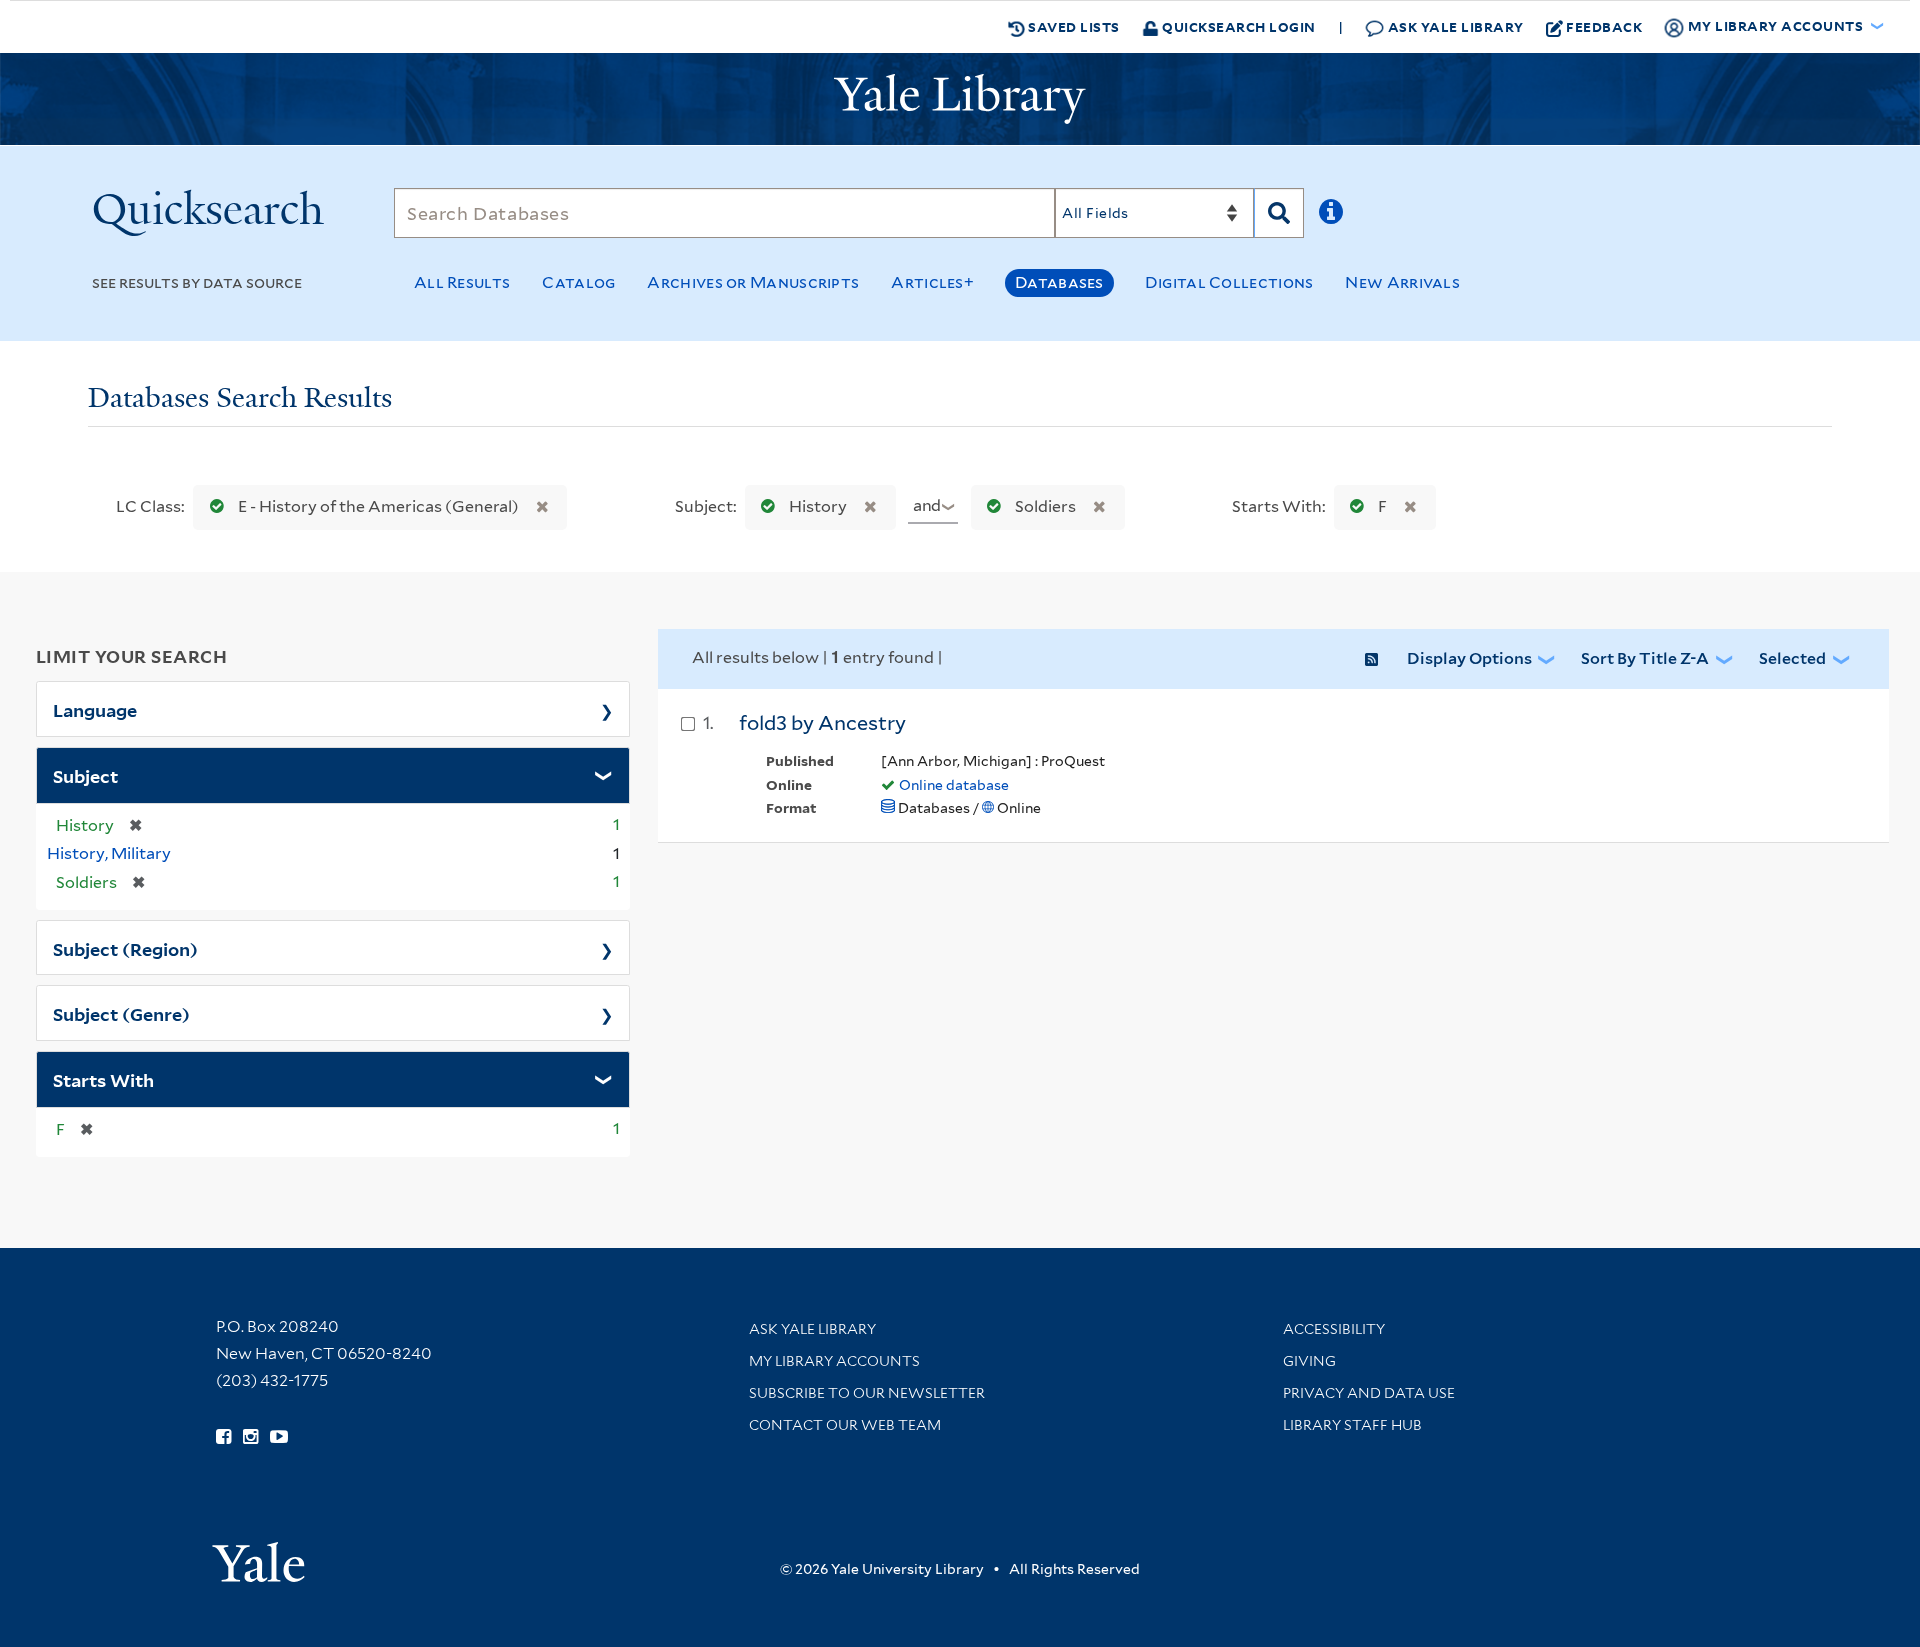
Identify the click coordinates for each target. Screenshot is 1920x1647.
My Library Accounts (834, 1361)
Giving (1309, 1361)
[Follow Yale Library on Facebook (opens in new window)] (223, 1437)
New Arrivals (1402, 282)
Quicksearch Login (1237, 26)
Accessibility (1334, 1329)
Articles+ (932, 282)
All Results (462, 282)
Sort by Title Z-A (1645, 658)
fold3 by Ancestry (822, 723)
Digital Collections (1229, 282)
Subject (85, 775)
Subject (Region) (125, 948)
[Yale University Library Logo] (960, 99)
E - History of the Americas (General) (378, 506)
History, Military (109, 853)
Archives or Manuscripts (753, 282)
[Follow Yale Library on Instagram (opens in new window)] (250, 1437)
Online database (954, 785)
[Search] (1279, 213)
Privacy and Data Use (1369, 1393)
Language (95, 709)
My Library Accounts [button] (1775, 25)
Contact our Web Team (845, 1425)
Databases (1059, 282)
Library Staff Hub (1352, 1425)
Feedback (1604, 26)
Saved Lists (1072, 26)
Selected (1792, 658)
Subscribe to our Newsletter (867, 1393)
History (818, 506)
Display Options (1469, 658)
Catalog (578, 282)
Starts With (103, 1079)
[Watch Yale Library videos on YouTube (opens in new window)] (279, 1437)
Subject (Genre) (121, 1013)
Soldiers (1045, 506)
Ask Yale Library (1454, 26)
